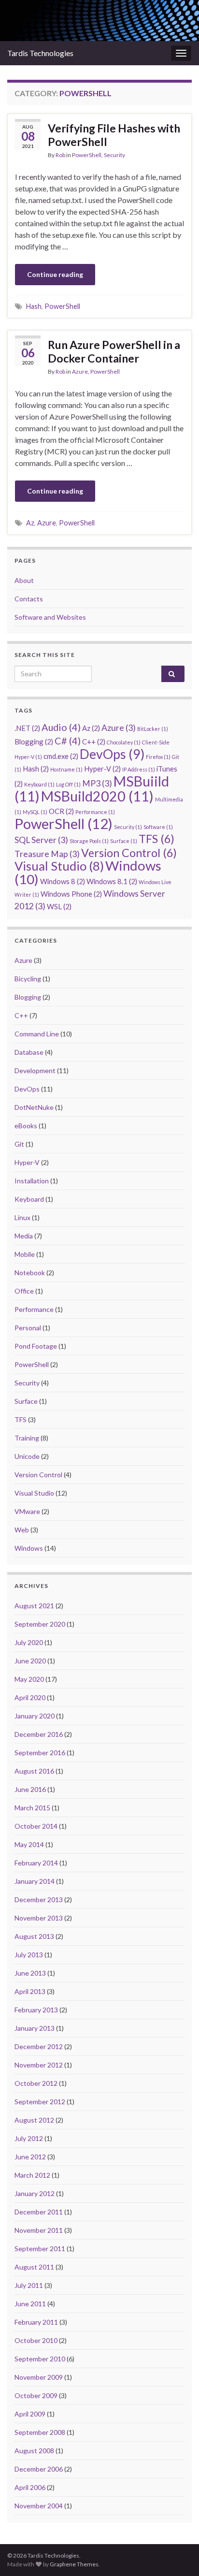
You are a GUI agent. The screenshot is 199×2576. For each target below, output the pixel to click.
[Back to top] (177, 2554)
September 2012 (40, 2102)
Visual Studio (59, 866)
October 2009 (36, 2395)
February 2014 (36, 1863)
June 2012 (30, 2157)
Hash (34, 306)
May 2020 (29, 1679)
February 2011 (36, 2322)
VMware (27, 1511)
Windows (29, 1548)
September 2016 (40, 1753)
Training (27, 1438)
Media (24, 1236)
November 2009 (39, 2377)
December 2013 (39, 1899)
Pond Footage (36, 1346)
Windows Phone (71, 894)
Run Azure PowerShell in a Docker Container (114, 351)
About (24, 580)
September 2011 (40, 2249)
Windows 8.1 (112, 881)
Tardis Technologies (40, 53)
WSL (59, 906)
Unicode (27, 1456)
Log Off (68, 784)
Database (29, 1052)
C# (68, 741)
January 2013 (35, 2028)
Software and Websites (50, 617)
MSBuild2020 (97, 796)
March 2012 (32, 2175)
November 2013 (39, 1918)
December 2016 (39, 1734)
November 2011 (39, 2230)
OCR (61, 811)
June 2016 (30, 1789)
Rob (60, 155)
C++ (94, 742)
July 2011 (29, 2285)
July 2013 (29, 1955)
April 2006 (30, 2487)
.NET (27, 728)
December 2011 (39, 2212)
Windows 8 (63, 881)
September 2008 (40, 2432)
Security (114, 155)
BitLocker (153, 729)
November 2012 (39, 2065)
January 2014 (35, 1881)
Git (19, 1144)
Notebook (30, 1273)
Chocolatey (124, 742)
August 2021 (34, 1606)
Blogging (34, 742)
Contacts (29, 599)
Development (35, 1070)
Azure (80, 371)
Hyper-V (102, 769)
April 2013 (30, 1991)
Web (22, 1530)
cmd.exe (61, 756)
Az (30, 523)
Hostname (66, 769)
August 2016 (34, 1771)
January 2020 (35, 1716)
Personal (28, 1328)
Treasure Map (47, 854)
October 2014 (36, 1826)
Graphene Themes (74, 2564)
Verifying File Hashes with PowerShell (114, 135)
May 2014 (29, 1844)
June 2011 (30, 2304)
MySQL (35, 812)
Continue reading (55, 274)
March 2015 (32, 1808)
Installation (32, 1181)
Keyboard (39, 784)
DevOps (112, 754)
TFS (156, 839)
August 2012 (34, 2120)
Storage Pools (89, 841)
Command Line (37, 1034)
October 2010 (36, 2340)
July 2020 (29, 1642)
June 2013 (30, 1973)
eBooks (26, 1126)
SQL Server (41, 840)
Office (24, 1291)
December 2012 (39, 2046)
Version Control (129, 853)
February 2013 (36, 2010)
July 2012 (29, 2138)
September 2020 (40, 1624)
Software (158, 827)
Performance (95, 812)
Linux (22, 1217)
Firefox (158, 757)
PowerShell (87, 155)
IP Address (139, 769)
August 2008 (34, 2451)
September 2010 (40, 2359)
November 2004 (39, 2506)
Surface (124, 841)
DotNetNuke (34, 1107)
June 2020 (30, 1661)
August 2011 (34, 2267)
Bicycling (28, 979)
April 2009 (30, 2414)
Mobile (25, 1254)
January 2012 (35, 2193)
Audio (61, 727)
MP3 (97, 783)
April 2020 (30, 1697)
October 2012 (36, 2083)
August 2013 (34, 1936)
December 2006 (39, 2469)
